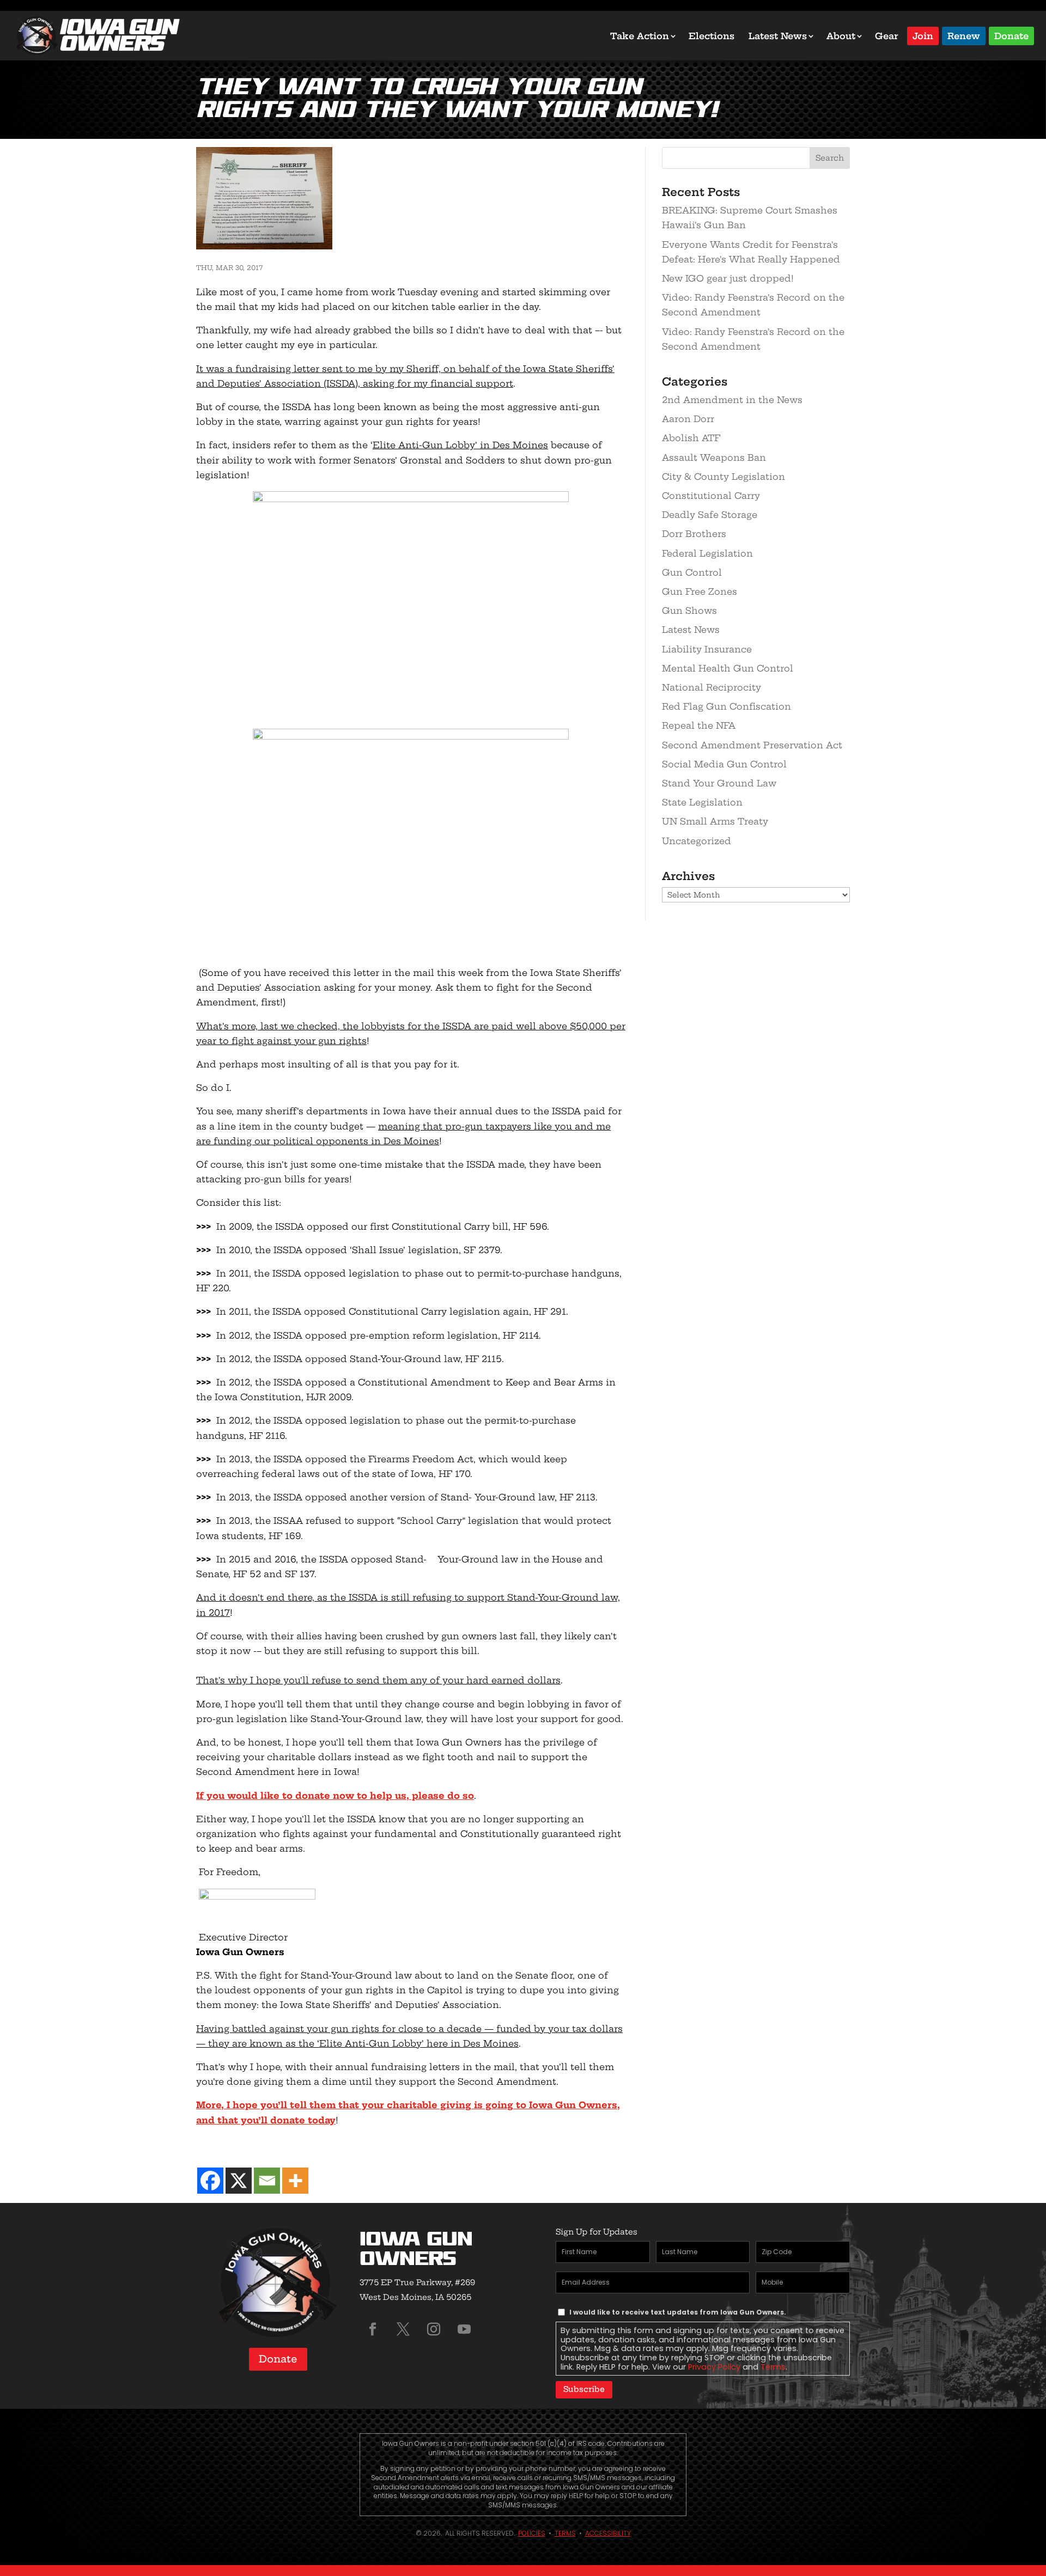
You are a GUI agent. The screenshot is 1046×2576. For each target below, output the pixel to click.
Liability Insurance (707, 649)
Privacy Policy (714, 2367)
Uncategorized (697, 841)
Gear (887, 36)
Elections (711, 36)
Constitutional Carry (711, 496)
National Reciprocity (711, 687)
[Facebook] (210, 2181)
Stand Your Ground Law (719, 783)
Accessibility (608, 2533)
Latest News (778, 36)
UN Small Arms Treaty (715, 821)
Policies (532, 2533)
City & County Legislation (723, 477)
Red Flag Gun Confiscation (726, 706)
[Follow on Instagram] (434, 2329)
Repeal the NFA (699, 725)
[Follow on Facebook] (373, 2329)
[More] (295, 2181)
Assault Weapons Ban (714, 457)
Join (923, 35)
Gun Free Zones (700, 591)
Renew (964, 35)
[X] (239, 2181)
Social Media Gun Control (724, 764)
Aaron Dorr (688, 419)
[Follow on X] (403, 2329)
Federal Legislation (707, 553)
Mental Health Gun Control (728, 668)
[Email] (267, 2181)
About (841, 36)
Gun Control (692, 572)
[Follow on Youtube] (464, 2329)
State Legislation (702, 802)
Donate (1011, 35)
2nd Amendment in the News (732, 400)
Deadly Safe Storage (710, 515)
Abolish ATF (691, 438)
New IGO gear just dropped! (728, 278)
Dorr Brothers (694, 534)
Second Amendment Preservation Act (752, 745)
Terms (773, 2367)
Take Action (640, 36)
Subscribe (584, 2389)
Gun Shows (689, 611)
